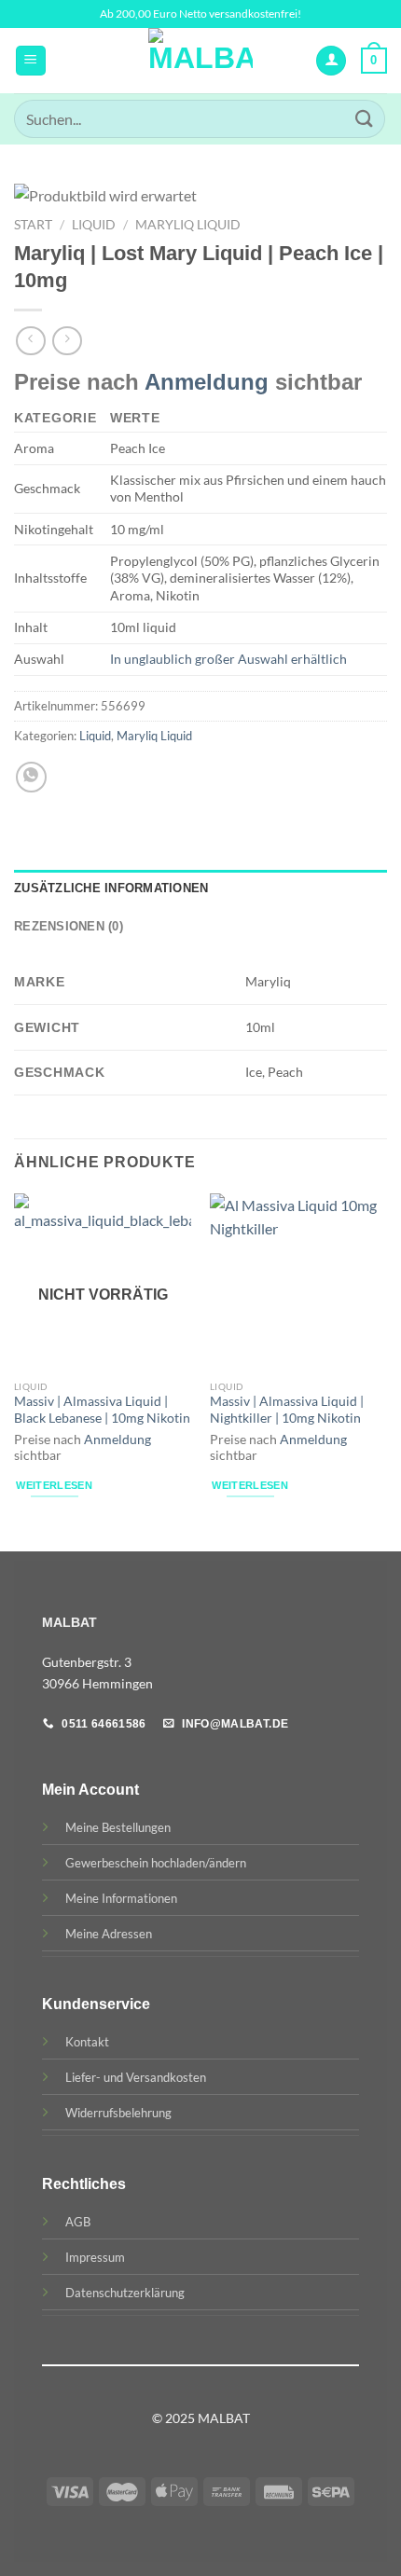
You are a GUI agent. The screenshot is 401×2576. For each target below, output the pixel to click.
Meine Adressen (109, 1934)
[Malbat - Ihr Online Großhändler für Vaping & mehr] (201, 61)
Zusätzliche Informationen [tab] (111, 888)
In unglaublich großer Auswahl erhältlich (228, 659)
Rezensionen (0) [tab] (69, 926)
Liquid (94, 225)
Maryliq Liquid (188, 225)
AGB (78, 2222)
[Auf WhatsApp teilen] (31, 777)
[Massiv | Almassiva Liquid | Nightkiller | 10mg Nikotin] (298, 1282)
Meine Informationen (121, 1898)
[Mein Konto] (331, 61)
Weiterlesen (54, 1485)
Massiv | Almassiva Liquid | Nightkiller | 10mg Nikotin (287, 1410)
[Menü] (31, 61)
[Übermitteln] (365, 119)
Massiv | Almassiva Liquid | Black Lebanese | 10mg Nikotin (102, 1410)
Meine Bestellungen (118, 1827)
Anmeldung (207, 382)
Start (33, 225)
